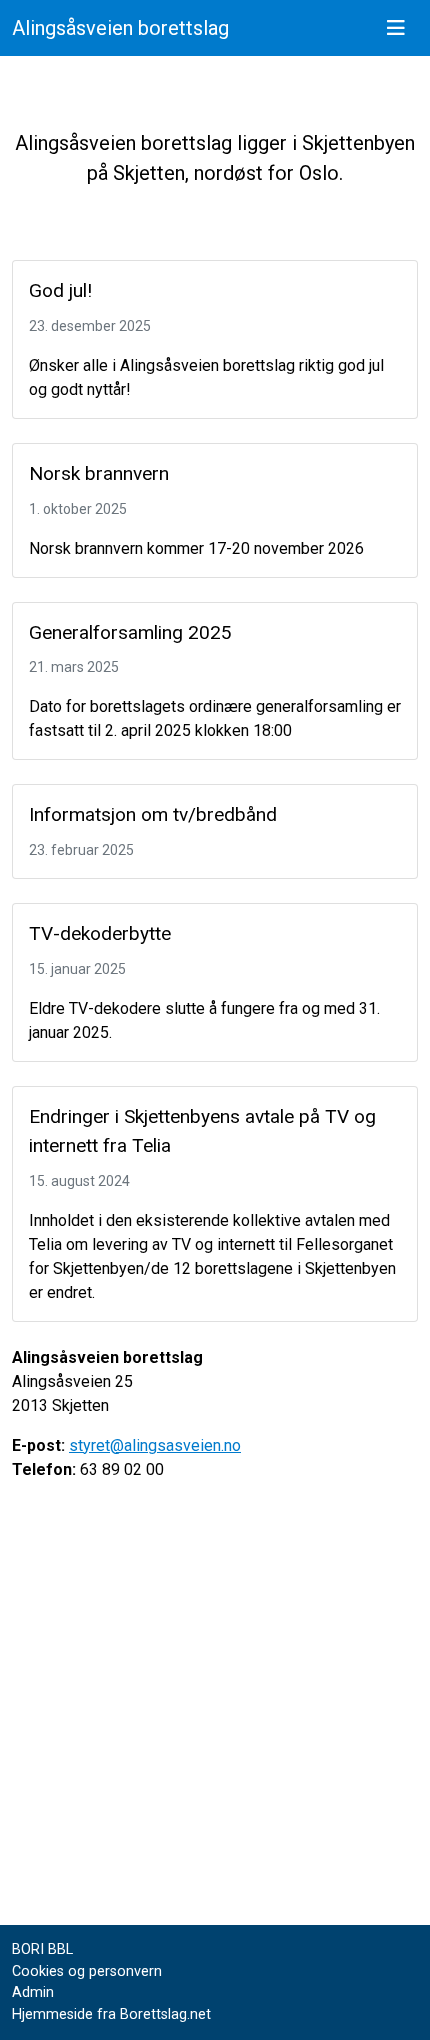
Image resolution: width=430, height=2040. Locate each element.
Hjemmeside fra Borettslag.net (111, 2014)
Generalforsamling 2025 (130, 632)
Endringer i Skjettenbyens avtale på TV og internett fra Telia (202, 1131)
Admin (33, 1992)
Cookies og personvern (87, 1971)
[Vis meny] (396, 28)
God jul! (60, 290)
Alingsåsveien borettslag (120, 28)
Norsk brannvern (99, 473)
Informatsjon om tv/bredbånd (153, 814)
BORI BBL (42, 1949)
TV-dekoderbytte (100, 933)
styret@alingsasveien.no (155, 1445)
